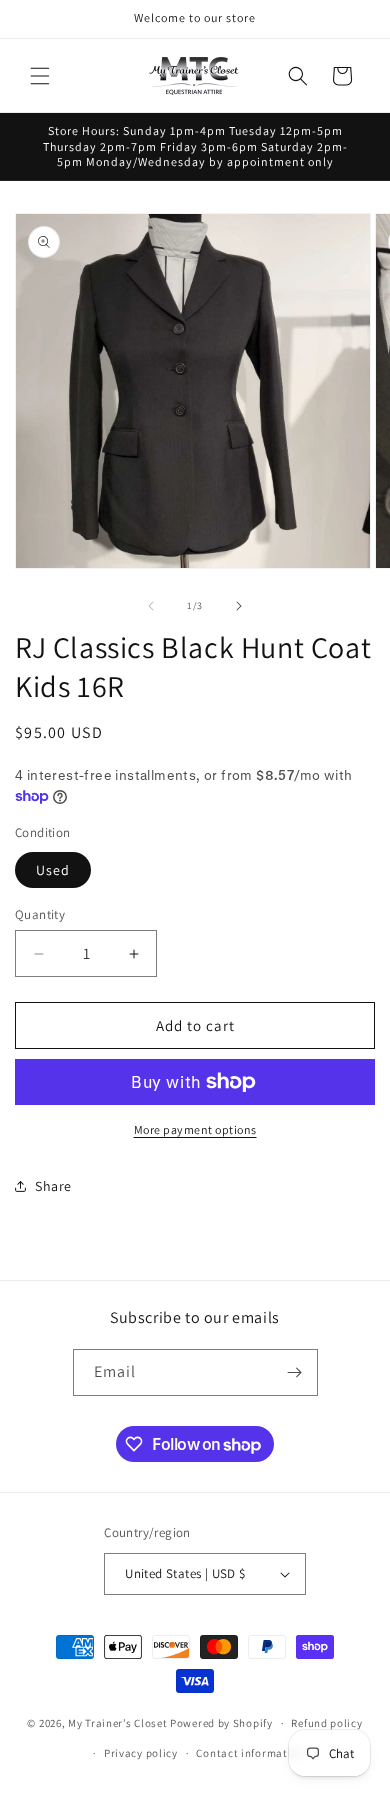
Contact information (250, 1753)
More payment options (195, 1129)
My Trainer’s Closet (117, 1723)
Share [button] (53, 1186)
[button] (40, 76)
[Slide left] (151, 606)
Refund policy (326, 1723)
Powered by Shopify (221, 1723)
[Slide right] (239, 606)
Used (53, 870)
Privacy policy (141, 1753)
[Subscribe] (295, 1372)
